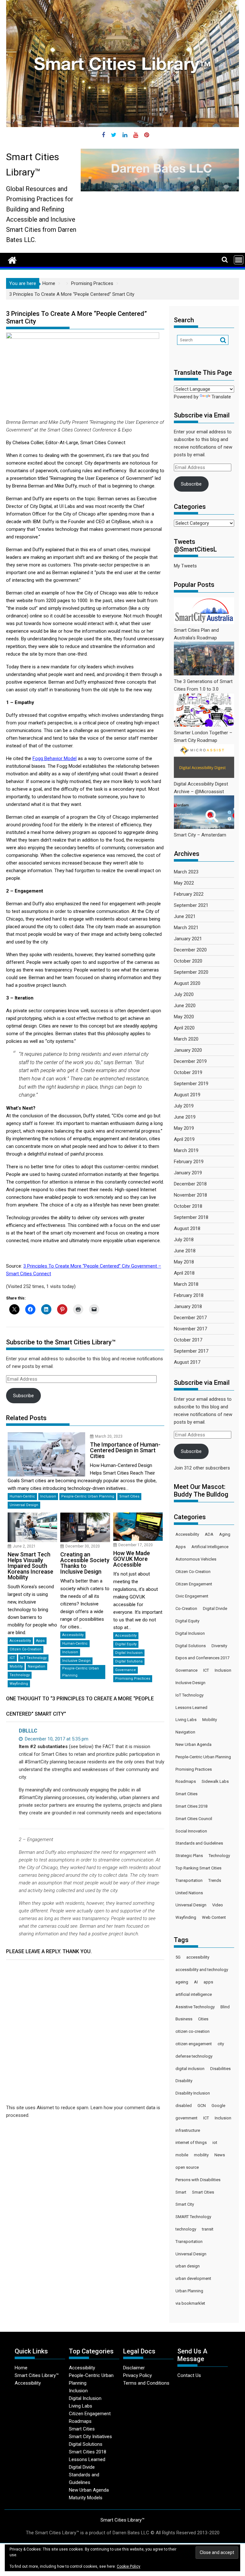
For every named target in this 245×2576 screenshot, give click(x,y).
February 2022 (189, 894)
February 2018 (189, 1295)
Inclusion (48, 1496)
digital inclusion (190, 2069)
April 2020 (184, 1028)
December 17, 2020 (136, 1545)
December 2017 (190, 1318)
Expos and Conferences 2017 (202, 1658)
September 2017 (191, 1351)
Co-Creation (186, 1608)
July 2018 (184, 1240)
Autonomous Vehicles (196, 1559)
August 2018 (187, 1228)
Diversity (219, 1646)
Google (218, 2106)
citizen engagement (194, 2044)
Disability (184, 2081)
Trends (215, 1880)
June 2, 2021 (24, 1546)
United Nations (189, 1893)
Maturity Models (86, 2498)
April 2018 (184, 1273)
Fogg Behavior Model (55, 758)
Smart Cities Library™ (37, 2375)
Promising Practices (133, 1679)
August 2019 (187, 1095)
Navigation (37, 1666)
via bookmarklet (190, 2303)
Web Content (214, 1917)
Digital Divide (215, 1608)
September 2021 (191, 905)
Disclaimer (134, 2368)
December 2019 (190, 1061)
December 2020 (190, 950)
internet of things (191, 2142)
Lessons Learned (191, 1708)
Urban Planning (189, 2291)
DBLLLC (28, 1731)
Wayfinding (19, 1684)
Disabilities (220, 2069)
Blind (225, 2007)
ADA (209, 1534)
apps (208, 1982)
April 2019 (184, 1139)
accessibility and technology (202, 1970)
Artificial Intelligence (210, 1547)
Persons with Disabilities (198, 2180)
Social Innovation (191, 1831)
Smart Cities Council (194, 1819)
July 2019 (184, 1106)
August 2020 (187, 983)
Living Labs (186, 1720)
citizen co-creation (193, 2031)
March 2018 (186, 1284)
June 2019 (185, 1117)
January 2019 (188, 1173)
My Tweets (185, 566)
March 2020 (186, 1039)
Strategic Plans (189, 1856)
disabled (184, 2106)
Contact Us (189, 2375)
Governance (126, 1670)
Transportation (189, 1880)
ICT (12, 1658)
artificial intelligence (194, 1994)
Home (21, 2368)
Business (184, 2019)
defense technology (194, 2056)
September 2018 (191, 1217)
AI (196, 1982)
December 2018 (190, 1184)
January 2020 (188, 1050)
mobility (201, 2155)
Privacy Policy (137, 2375)
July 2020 (184, 994)
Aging (225, 1534)
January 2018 (188, 1306)
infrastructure (188, 2130)
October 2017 (188, 1340)
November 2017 (190, 1329)
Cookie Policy (129, 2566)
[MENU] (239, 260)
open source (187, 2167)
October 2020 (188, 961)
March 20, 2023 (109, 1436)
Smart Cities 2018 (191, 1806)
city (221, 2044)
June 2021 (185, 916)
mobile (182, 2155)
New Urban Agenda (193, 1744)
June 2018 (185, 1251)
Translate (221, 397)
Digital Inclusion (129, 1653)
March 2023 (186, 872)
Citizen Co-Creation (26, 1649)
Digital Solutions (129, 1661)
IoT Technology (33, 1658)
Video (218, 1905)
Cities (203, 2019)
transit (208, 2229)
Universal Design (24, 1505)
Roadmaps (186, 1781)
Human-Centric (22, 1496)
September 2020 (191, 972)
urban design (188, 2266)
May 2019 (184, 1128)
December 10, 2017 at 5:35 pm (56, 1739)
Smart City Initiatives (90, 2437)
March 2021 (186, 928)
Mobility (16, 1666)
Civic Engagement (192, 1596)
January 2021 (188, 939)
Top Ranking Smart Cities (198, 1868)
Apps (40, 1641)
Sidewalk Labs (215, 1781)
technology (186, 2229)
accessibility (198, 1957)
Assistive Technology (195, 2007)
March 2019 (186, 1150)
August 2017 (187, 1362)
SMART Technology (193, 2217)
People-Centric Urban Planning (88, 1496)
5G (178, 1957)
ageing (182, 1982)
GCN (202, 2106)
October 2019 (188, 1072)
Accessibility (20, 1641)
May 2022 (184, 883)
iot (215, 2142)
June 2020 (185, 1006)
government (186, 2118)
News (220, 2155)
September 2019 (191, 1084)
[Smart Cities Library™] (12, 260)
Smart (181, 2192)
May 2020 (184, 1017)
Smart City (185, 2204)
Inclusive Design (76, 1661)
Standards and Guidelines (199, 1843)
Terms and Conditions (146, 2383)
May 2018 (184, 1262)
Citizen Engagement (194, 1584)
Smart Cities (129, 1496)
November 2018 (190, 1195)
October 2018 (188, 1206)
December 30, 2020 (83, 1546)
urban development (193, 2278)
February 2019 (189, 1162)
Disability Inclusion (193, 2093)
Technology (20, 1675)
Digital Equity (126, 1644)
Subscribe (23, 1396)
